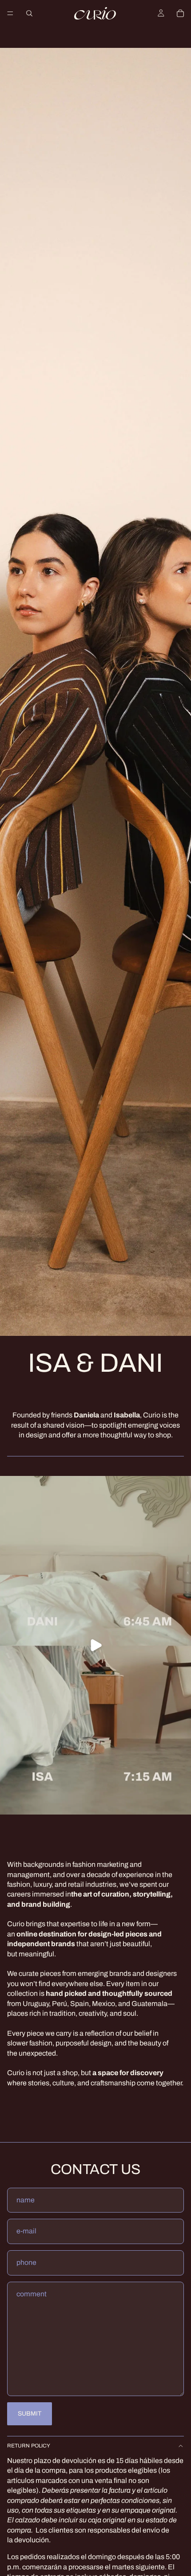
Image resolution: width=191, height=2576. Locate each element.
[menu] (10, 13)
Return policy (29, 2446)
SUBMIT (30, 2414)
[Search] (29, 13)
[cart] (180, 13)
